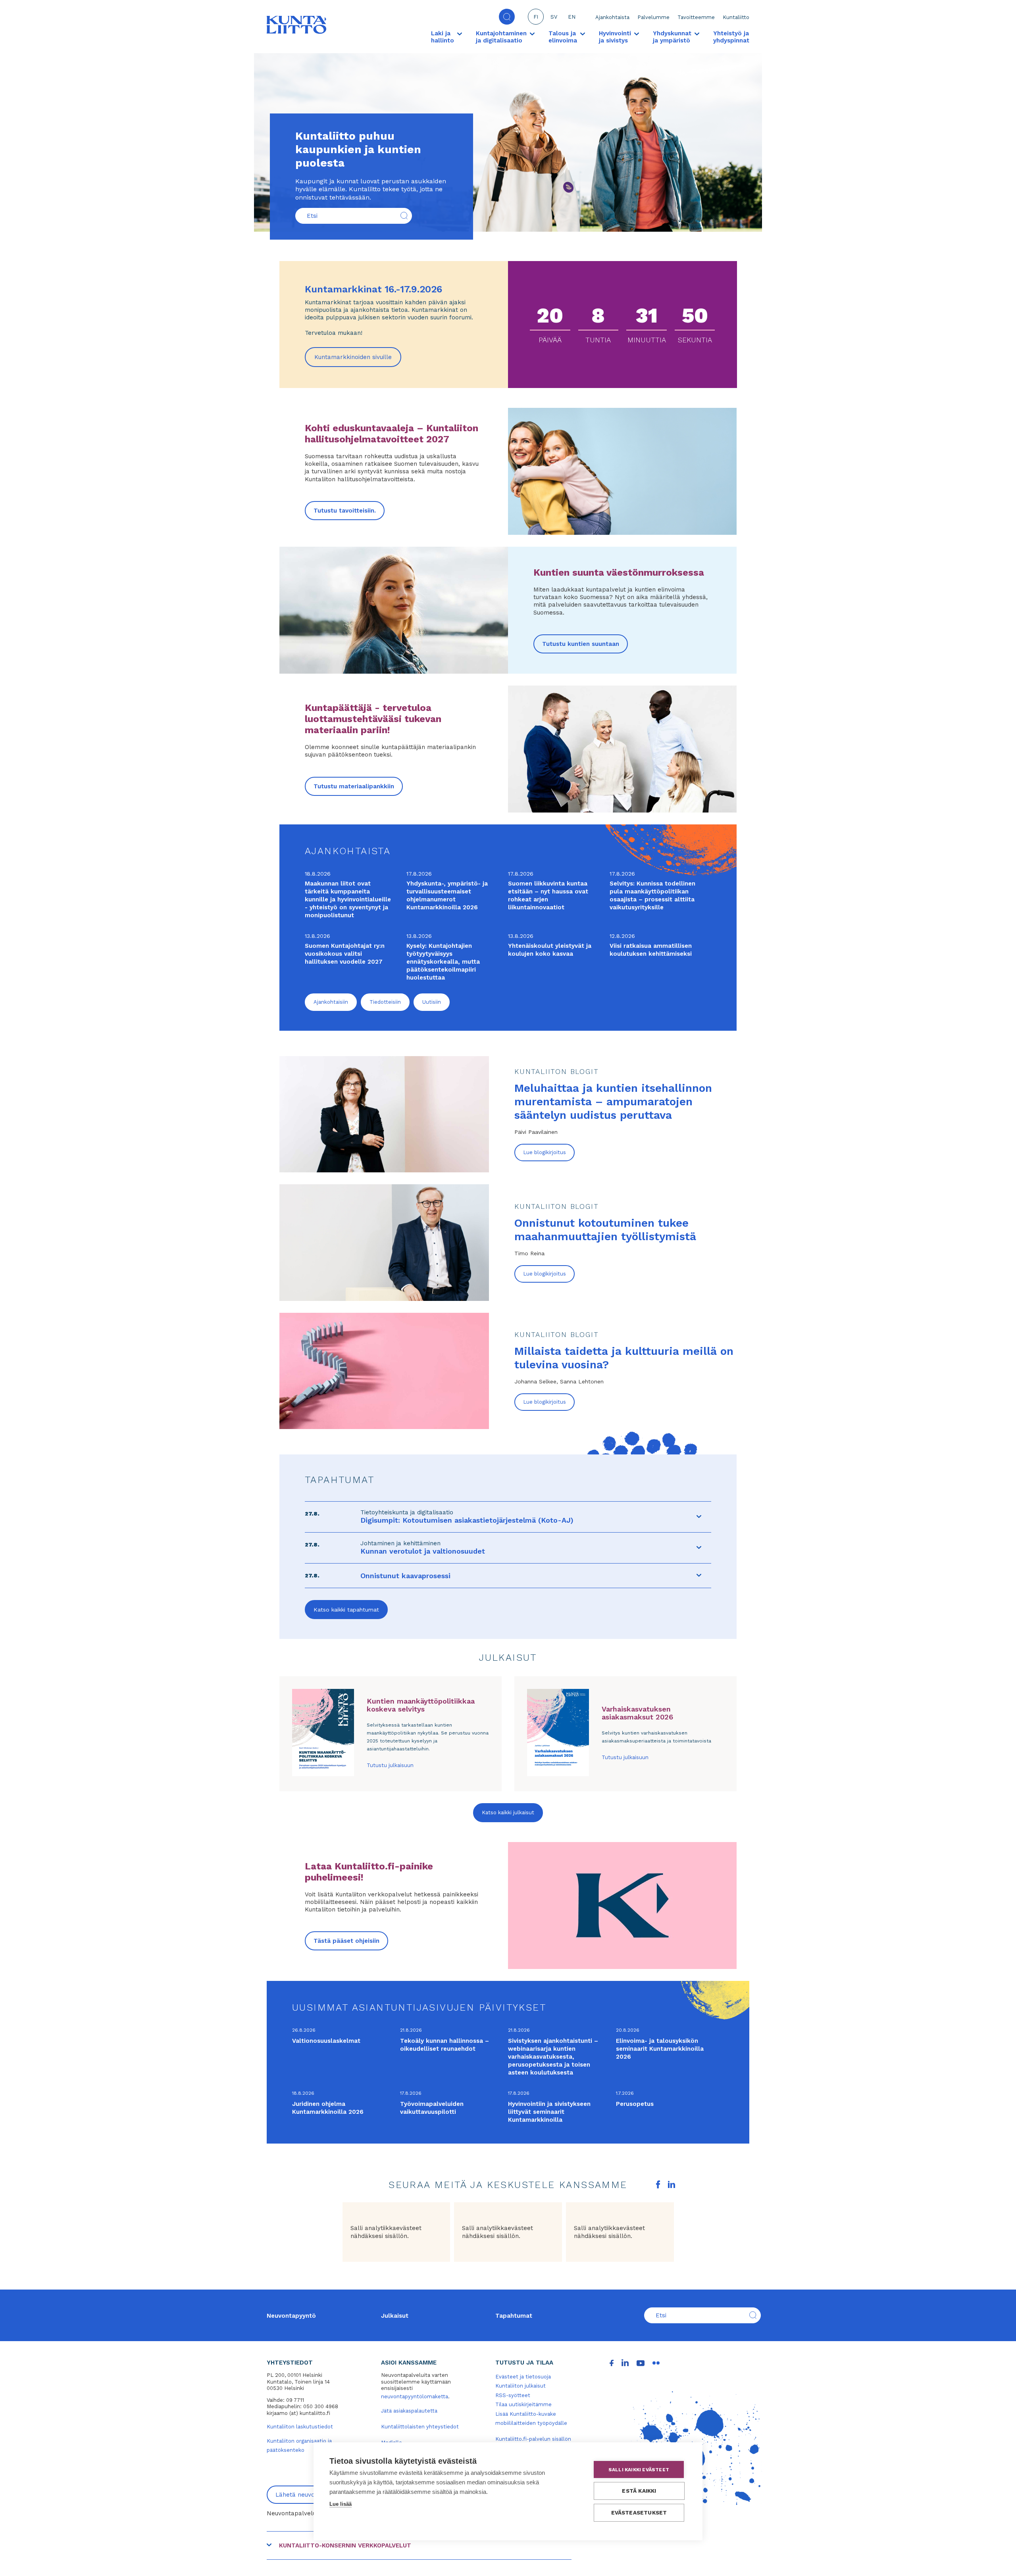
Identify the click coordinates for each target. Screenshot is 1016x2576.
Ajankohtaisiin (331, 1002)
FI (536, 17)
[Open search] (507, 17)
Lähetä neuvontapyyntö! (311, 2495)
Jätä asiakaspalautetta (409, 2411)
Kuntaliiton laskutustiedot (300, 2427)
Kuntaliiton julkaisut (521, 2386)
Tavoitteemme (696, 17)
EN (572, 17)
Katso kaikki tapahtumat (346, 1610)
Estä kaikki (639, 2491)
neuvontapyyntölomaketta (415, 2396)
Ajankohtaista (612, 17)
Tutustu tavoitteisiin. (345, 511)
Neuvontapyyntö (291, 2316)
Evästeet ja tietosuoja (523, 2377)
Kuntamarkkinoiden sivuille (358, 360)
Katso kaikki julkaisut (508, 1812)
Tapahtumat (514, 2316)
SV (554, 17)
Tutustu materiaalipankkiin (354, 786)
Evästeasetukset (639, 2513)
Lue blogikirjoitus (545, 1152)
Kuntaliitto (736, 17)
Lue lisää (341, 2504)
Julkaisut (395, 2316)
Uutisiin (432, 1002)
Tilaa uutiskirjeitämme (523, 2404)
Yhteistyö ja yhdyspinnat (731, 37)
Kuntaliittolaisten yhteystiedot (420, 2427)
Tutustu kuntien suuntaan (581, 644)
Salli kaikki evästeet (639, 2470)
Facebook (658, 2184)
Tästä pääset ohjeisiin (346, 1941)
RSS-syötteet (513, 2395)
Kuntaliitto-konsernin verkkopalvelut (345, 2545)
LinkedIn (672, 2184)
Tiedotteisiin (385, 1002)
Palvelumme (653, 17)
